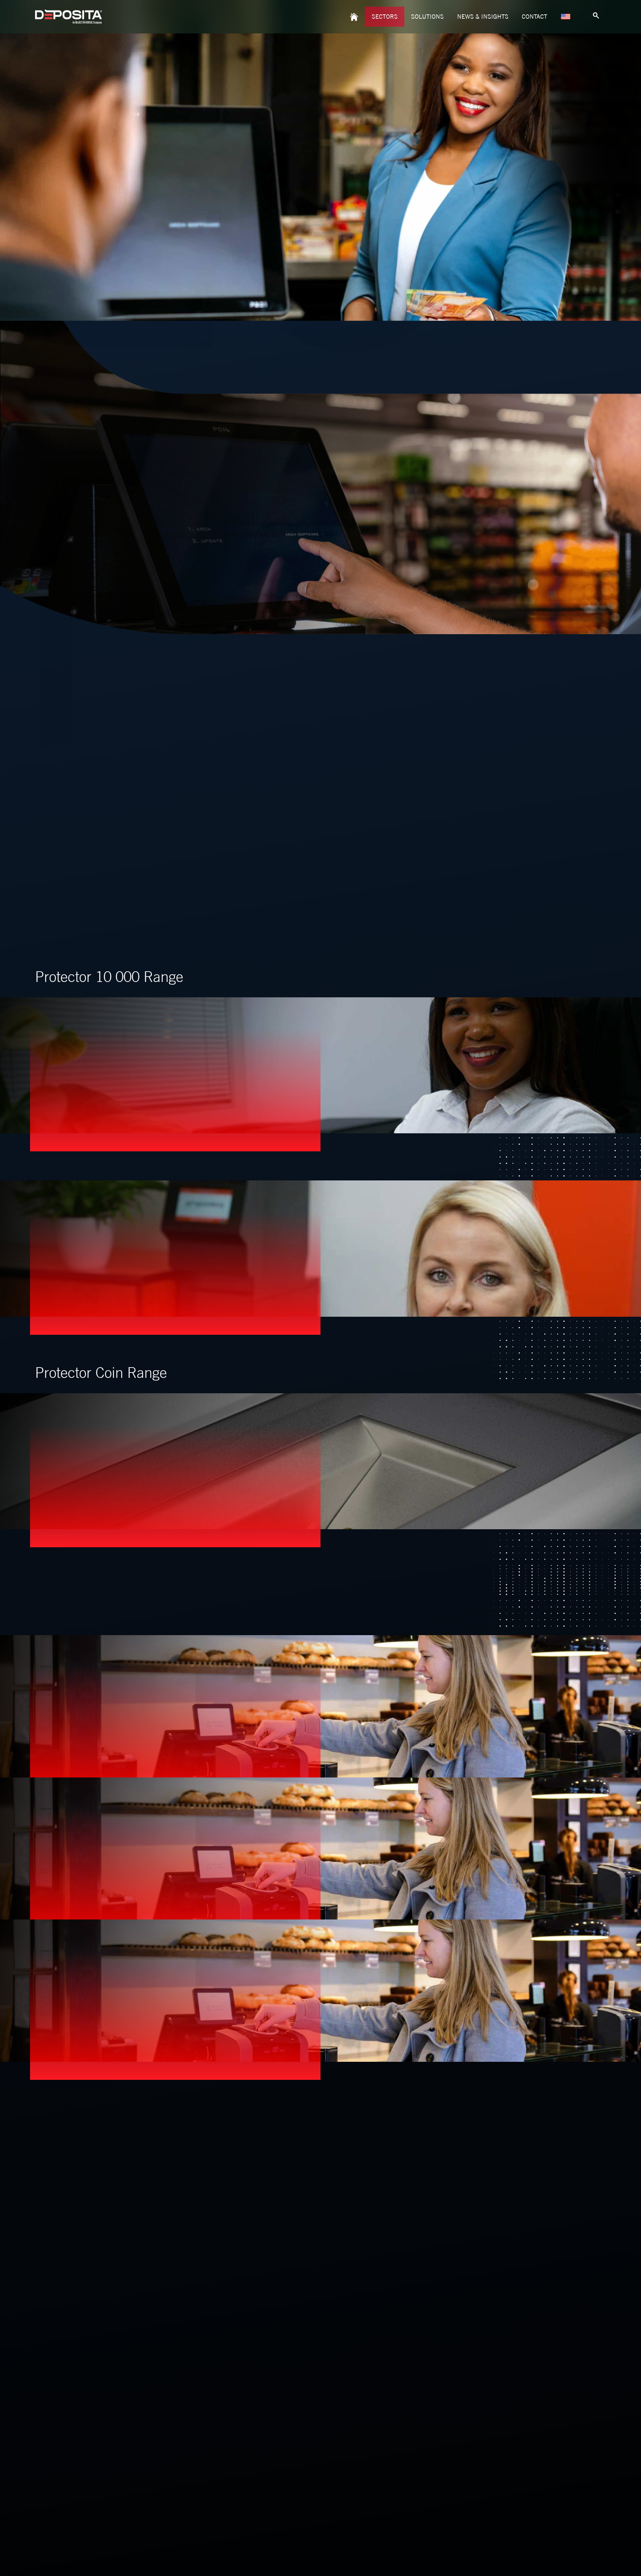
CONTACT (535, 17)
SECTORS (385, 17)
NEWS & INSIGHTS (483, 17)
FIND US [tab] (488, 2197)
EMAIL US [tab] (490, 2123)
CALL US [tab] (489, 2161)
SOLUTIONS (427, 17)
